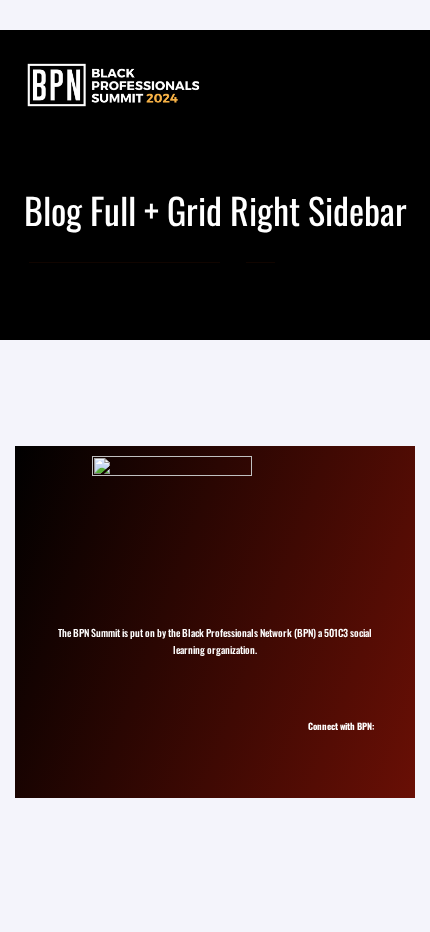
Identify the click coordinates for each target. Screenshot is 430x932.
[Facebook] (355, 744)
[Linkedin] (337, 744)
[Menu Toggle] (390, 84)
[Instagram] (319, 744)
